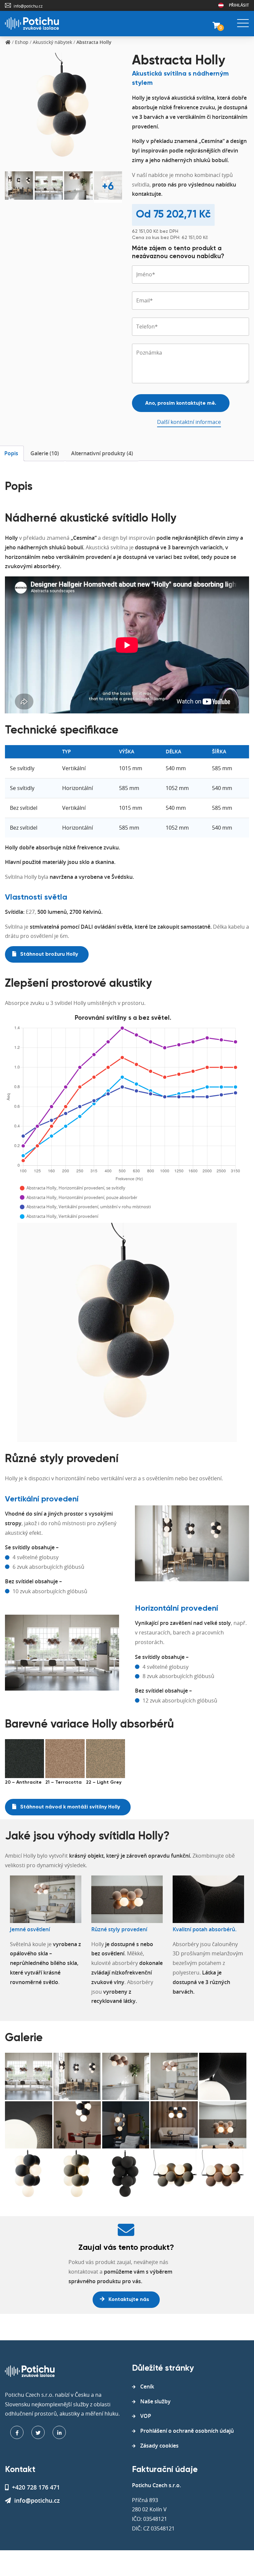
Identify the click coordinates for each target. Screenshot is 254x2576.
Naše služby (155, 2401)
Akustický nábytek (52, 42)
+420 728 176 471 (36, 2487)
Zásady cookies (159, 2446)
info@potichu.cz (28, 6)
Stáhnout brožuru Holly (48, 954)
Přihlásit (239, 5)
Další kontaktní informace (189, 422)
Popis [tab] (11, 453)
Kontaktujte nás (128, 2300)
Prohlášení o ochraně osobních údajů (187, 2431)
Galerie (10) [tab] (45, 453)
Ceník (147, 2387)
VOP (146, 2416)
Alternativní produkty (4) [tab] (102, 453)
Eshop (22, 42)
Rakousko (221, 5)
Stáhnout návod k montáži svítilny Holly (69, 1807)
